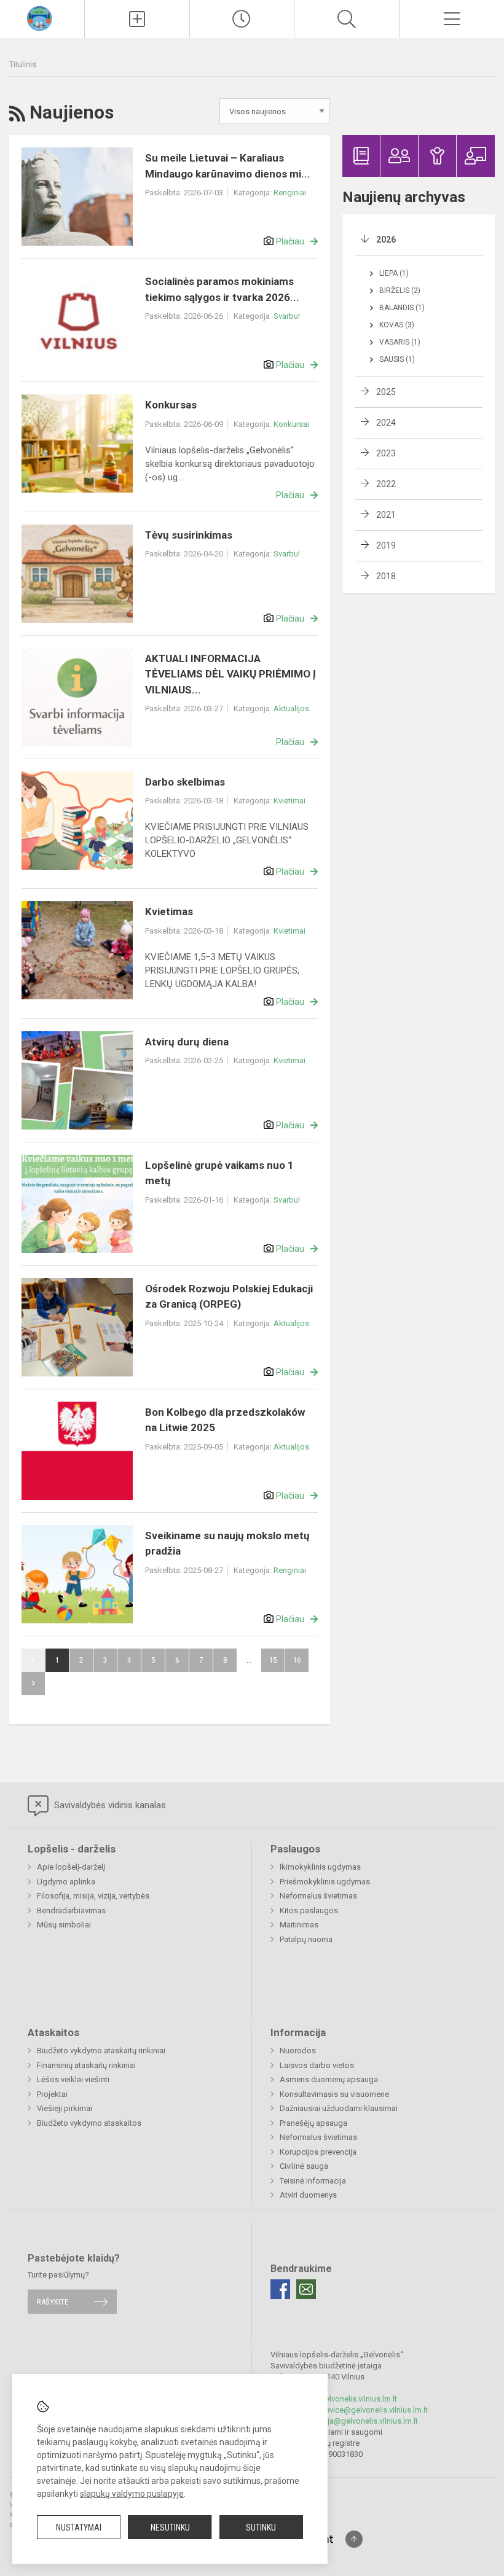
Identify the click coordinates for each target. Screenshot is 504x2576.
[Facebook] (280, 2289)
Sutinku (261, 2527)
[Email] (306, 2289)
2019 (386, 545)
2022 (386, 484)
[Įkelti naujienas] (137, 19)
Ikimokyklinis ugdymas (320, 1867)
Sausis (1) (397, 359)
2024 (386, 423)
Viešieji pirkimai (65, 2108)
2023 (386, 453)
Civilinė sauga (304, 2166)
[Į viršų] (354, 2539)
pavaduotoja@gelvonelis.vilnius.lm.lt (353, 2421)
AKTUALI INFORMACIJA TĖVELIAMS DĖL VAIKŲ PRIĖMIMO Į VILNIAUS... (230, 674)
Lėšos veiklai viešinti (73, 2079)
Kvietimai (289, 801)
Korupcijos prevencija (318, 2152)
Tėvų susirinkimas (189, 535)
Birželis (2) (400, 291)
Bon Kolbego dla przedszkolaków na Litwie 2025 (225, 1420)
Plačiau (290, 241)
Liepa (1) (394, 273)
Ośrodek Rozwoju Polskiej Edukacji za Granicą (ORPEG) (229, 1297)
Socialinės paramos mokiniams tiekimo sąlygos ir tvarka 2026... (222, 289)
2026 (386, 240)
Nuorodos (298, 2051)
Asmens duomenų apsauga (329, 2079)
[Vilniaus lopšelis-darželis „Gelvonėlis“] (42, 18)
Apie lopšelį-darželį (71, 1867)
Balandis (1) (402, 308)
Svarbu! (287, 316)
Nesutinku (170, 2527)
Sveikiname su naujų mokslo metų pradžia (227, 1544)
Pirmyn (33, 1684)
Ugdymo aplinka (66, 1882)
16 (297, 1660)
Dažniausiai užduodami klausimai (339, 2108)
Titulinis (23, 64)
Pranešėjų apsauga (313, 2123)
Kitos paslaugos (309, 1911)
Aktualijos (291, 708)
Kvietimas (169, 911)
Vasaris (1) (400, 342)
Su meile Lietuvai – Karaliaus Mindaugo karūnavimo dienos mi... (228, 166)
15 (273, 1660)
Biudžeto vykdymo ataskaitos (89, 2123)
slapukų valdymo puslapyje (132, 2494)
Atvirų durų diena (187, 1042)
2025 (386, 392)
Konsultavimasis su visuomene (334, 2094)
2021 (386, 515)
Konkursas (171, 405)
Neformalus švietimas (318, 1896)
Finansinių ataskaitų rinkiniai (86, 2065)
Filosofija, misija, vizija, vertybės (93, 1896)
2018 (386, 576)
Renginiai (290, 193)
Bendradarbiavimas (71, 1911)
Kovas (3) (397, 325)
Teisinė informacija (313, 2181)
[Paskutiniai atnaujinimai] (242, 19)
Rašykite (53, 2302)
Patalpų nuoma (306, 1939)
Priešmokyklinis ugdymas (325, 1882)
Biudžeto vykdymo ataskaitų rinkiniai (101, 2051)
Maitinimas (299, 1925)
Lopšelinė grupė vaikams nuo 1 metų (219, 1173)
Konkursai (291, 424)
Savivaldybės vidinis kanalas (109, 1805)
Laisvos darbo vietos (317, 2065)
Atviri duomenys (308, 2195)
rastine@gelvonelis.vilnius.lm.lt (343, 2399)
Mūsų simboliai (64, 1925)
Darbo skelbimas (185, 782)
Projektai (52, 2094)
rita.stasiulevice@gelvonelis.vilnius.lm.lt (358, 2410)
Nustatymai (79, 2527)
